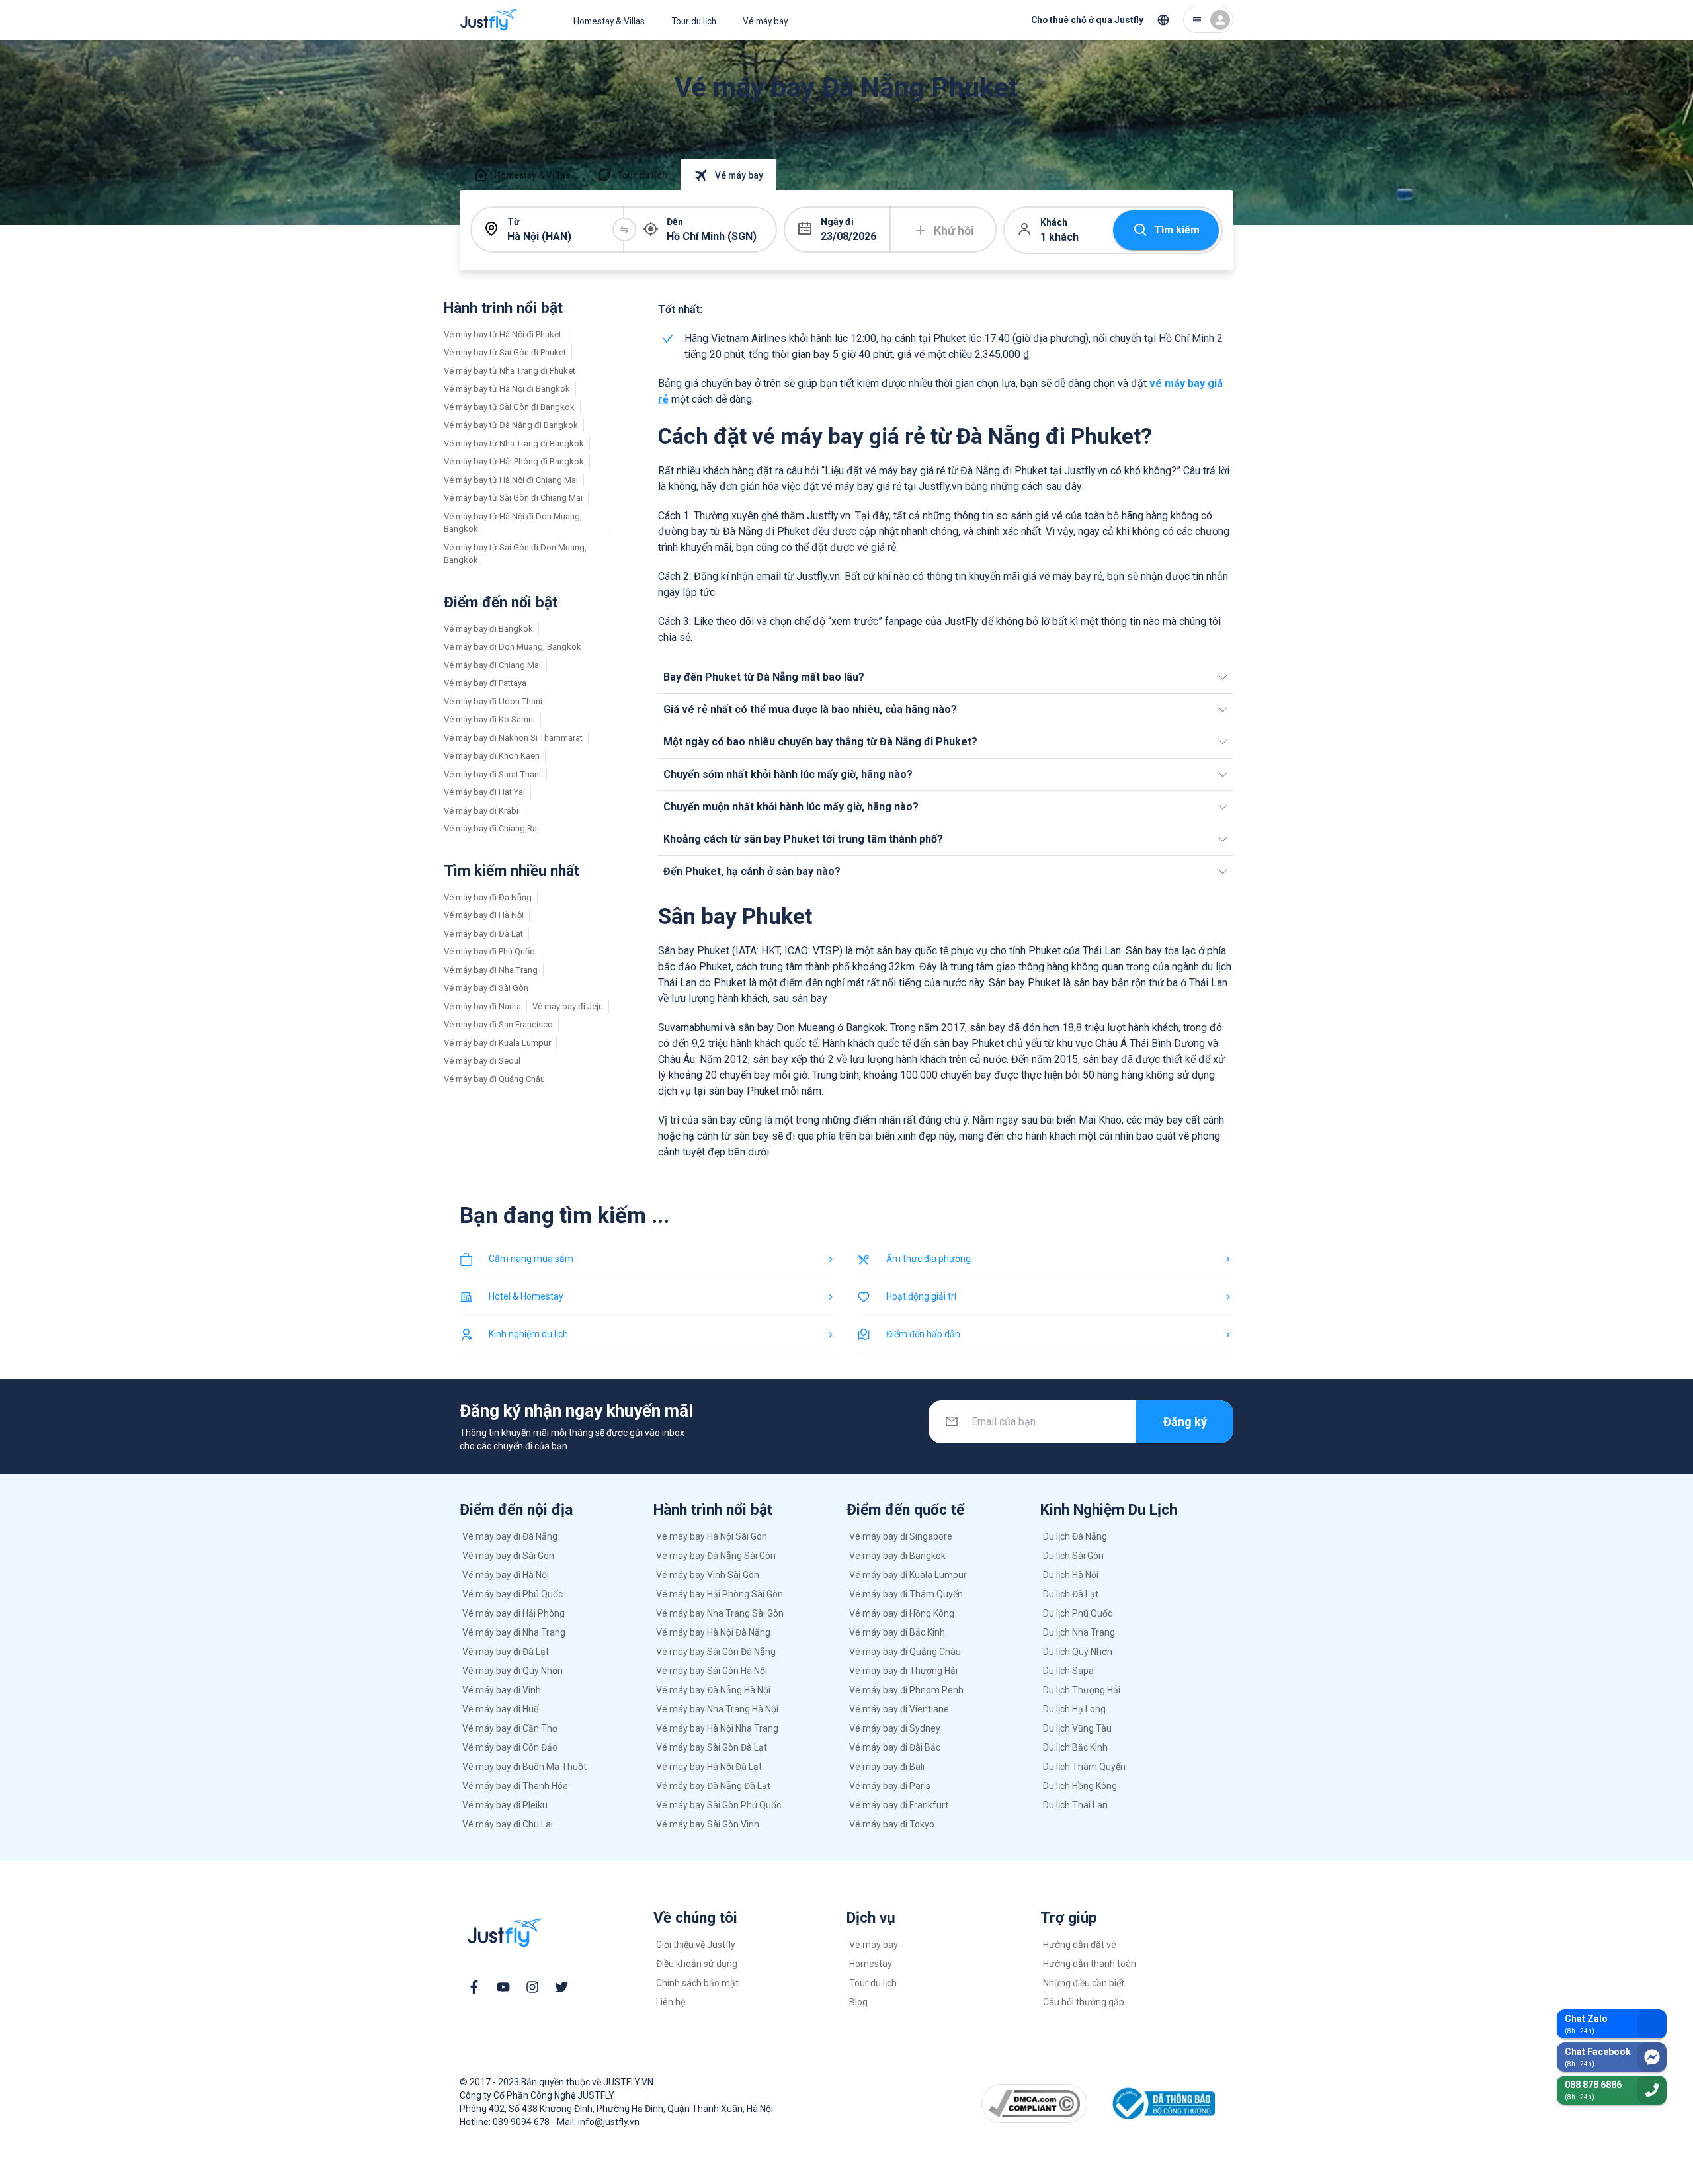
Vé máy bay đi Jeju (568, 1006)
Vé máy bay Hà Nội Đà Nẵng (713, 1632)
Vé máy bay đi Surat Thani (492, 774)
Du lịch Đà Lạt (1071, 1594)
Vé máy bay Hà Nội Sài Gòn (712, 1536)
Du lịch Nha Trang (1079, 1632)
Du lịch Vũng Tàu (1077, 1728)
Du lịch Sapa (1068, 1671)
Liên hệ (671, 2002)
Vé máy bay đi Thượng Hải (903, 1671)
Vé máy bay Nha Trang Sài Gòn (720, 1613)
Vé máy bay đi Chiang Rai (491, 828)
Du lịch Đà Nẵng (1075, 1536)
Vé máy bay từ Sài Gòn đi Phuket (505, 352)
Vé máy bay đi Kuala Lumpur (497, 1043)
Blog (858, 2002)
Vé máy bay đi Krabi (481, 811)
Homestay (871, 1964)
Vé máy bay (765, 21)
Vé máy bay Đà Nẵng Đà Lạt (713, 1786)
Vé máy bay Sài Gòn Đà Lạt (712, 1747)
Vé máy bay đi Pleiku (505, 1805)
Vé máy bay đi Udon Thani (493, 701)
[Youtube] (503, 1987)
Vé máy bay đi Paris (890, 1786)
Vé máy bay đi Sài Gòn (486, 988)
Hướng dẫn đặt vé (1080, 1945)
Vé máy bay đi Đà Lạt (483, 934)
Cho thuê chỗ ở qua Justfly (1087, 20)
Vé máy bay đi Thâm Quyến (906, 1594)
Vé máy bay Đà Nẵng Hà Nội (713, 1690)
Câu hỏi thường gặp (1084, 2002)
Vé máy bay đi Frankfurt (899, 1805)
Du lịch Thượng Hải (1082, 1690)
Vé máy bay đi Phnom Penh (906, 1690)
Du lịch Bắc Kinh (1075, 1747)
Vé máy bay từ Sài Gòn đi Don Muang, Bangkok (515, 554)
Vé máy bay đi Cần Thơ (510, 1728)
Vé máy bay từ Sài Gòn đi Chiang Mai (513, 498)
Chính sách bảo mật (697, 1983)
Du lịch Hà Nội (1071, 1575)
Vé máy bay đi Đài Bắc (895, 1747)
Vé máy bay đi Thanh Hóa (515, 1786)
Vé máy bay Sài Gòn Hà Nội (712, 1671)
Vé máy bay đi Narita (482, 1006)
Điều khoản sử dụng (697, 1964)
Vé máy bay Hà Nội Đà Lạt (709, 1767)
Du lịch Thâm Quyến (1084, 1767)
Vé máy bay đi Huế (500, 1709)
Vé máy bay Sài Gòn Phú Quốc (719, 1805)
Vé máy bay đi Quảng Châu (494, 1079)
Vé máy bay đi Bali (887, 1767)
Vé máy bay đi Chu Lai (508, 1824)
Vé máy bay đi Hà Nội (484, 915)
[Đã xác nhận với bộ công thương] (1162, 2104)
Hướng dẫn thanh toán (1090, 1964)
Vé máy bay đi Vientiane (899, 1709)
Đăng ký (1185, 1422)
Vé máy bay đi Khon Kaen (492, 756)
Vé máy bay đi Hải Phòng (514, 1613)
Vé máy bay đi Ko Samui (489, 719)
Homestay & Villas (609, 21)
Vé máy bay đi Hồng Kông (902, 1613)
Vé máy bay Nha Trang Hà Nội (717, 1709)
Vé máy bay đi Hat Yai (484, 792)
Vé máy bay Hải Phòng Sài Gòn (720, 1594)
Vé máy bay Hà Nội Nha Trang (717, 1728)
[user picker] (1208, 20)
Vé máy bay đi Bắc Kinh (897, 1632)
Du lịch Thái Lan (1075, 1805)
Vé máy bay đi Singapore (901, 1536)
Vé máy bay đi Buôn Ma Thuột (524, 1767)
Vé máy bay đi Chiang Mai (492, 665)
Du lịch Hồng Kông (1080, 1786)
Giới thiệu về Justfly (696, 1945)
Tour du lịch (694, 21)
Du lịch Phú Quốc (1078, 1613)
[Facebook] (474, 1987)
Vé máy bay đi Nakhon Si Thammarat (513, 738)
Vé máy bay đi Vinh (502, 1690)
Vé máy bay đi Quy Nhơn (513, 1671)
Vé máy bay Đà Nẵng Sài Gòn (716, 1556)
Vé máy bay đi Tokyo (892, 1824)
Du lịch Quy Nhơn (1078, 1652)
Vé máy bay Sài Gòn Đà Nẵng (716, 1652)
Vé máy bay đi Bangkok (488, 629)
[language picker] (1163, 20)
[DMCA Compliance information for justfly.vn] (1035, 2103)
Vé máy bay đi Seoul (482, 1061)
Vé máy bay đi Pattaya (485, 683)
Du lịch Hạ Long (1074, 1709)
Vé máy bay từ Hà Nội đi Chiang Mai (511, 480)
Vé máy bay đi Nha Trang (491, 970)
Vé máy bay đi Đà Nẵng (488, 897)
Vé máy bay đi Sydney (895, 1728)
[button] (946, 677)
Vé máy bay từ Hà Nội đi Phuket (503, 334)
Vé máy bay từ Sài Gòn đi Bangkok (509, 407)
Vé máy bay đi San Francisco (498, 1024)
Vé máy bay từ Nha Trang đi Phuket (510, 371)
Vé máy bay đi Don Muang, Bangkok (513, 647)
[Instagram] (532, 1987)
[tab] (521, 175)
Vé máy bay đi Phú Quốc (489, 951)
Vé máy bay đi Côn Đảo (510, 1747)
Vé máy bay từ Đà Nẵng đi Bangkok (511, 425)
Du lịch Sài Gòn (1073, 1556)
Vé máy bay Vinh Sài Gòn (708, 1575)
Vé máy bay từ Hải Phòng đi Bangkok (514, 461)
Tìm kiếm (1177, 230)
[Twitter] (561, 1987)
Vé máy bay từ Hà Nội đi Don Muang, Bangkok (513, 523)
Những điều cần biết (1084, 1983)
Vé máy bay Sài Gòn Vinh (708, 1824)
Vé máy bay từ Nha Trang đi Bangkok (514, 443)
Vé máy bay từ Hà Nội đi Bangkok (507, 389)
